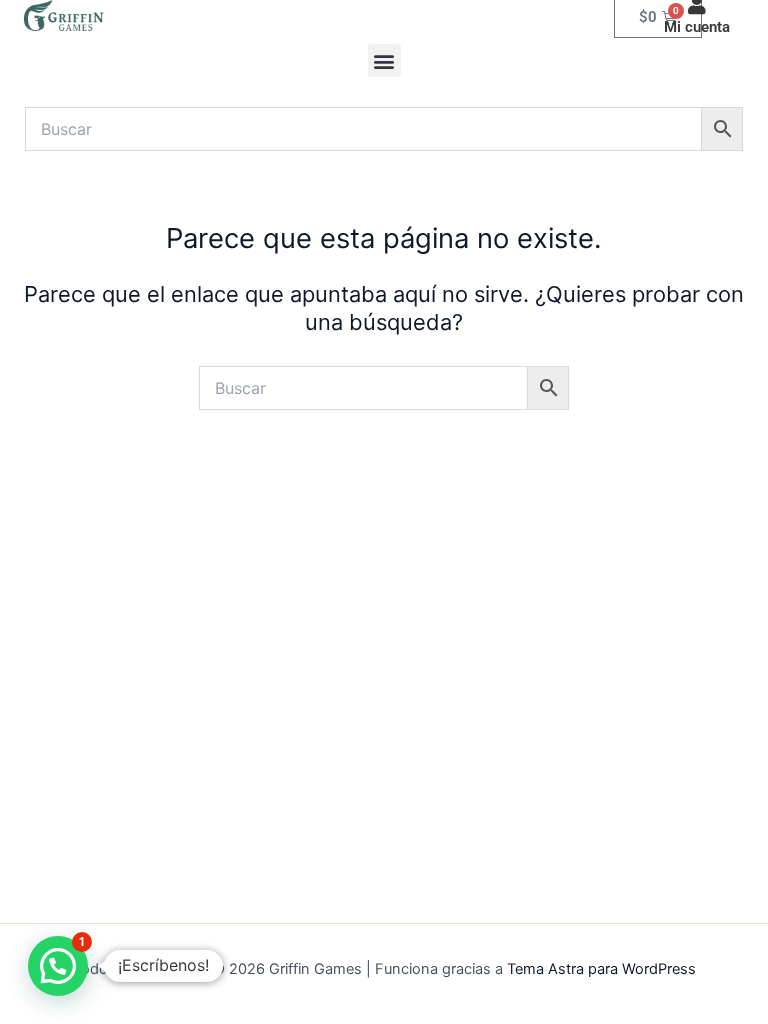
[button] (384, 60)
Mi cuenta (697, 27)
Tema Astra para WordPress (601, 969)
